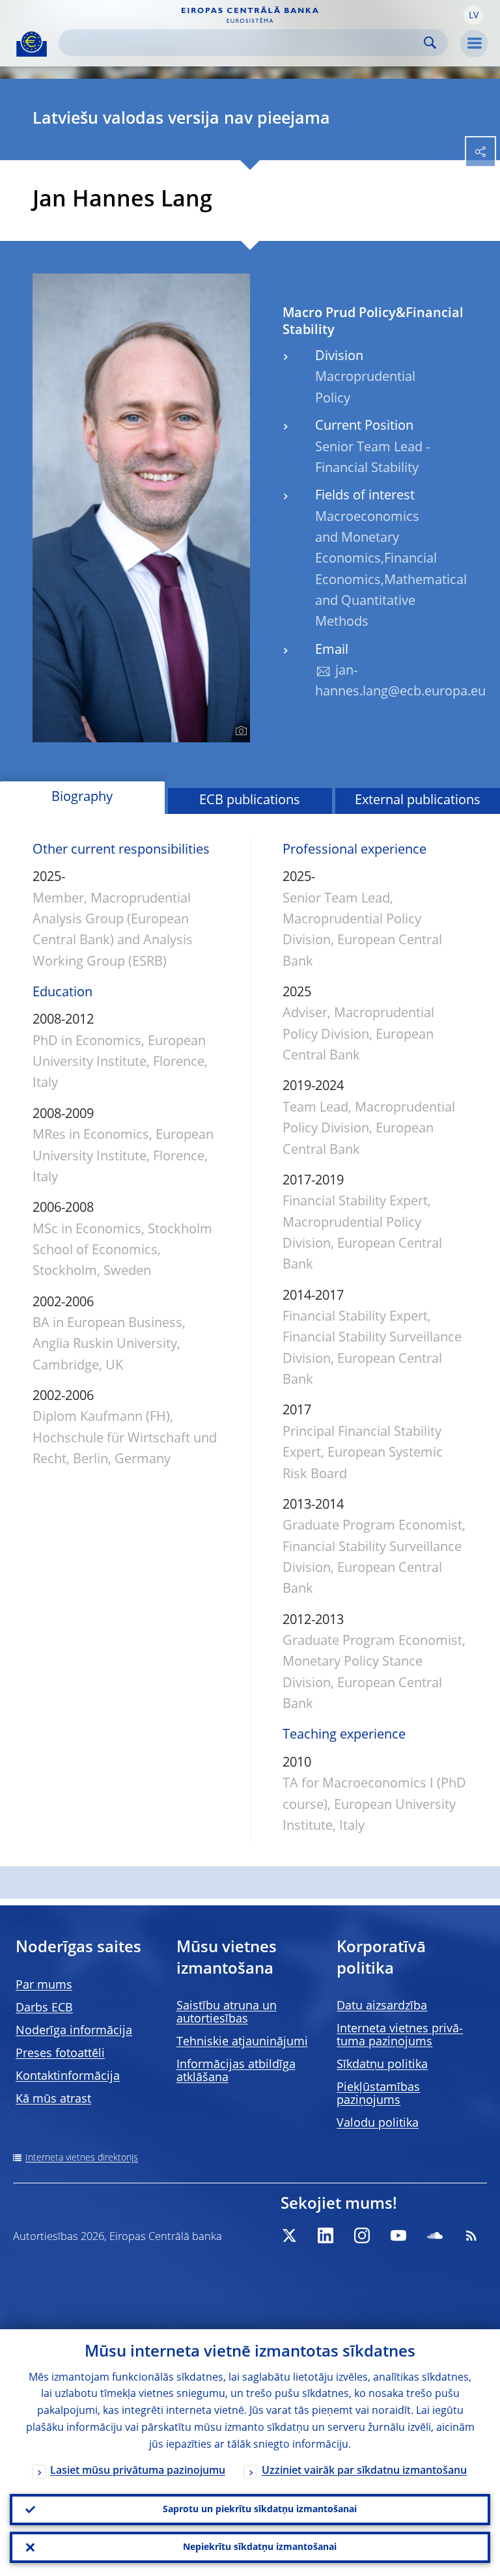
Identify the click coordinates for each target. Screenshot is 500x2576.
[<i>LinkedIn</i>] (326, 2235)
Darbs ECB (44, 2008)
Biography (82, 798)
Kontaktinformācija (68, 2077)
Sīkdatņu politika (382, 2065)
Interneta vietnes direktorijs (82, 2158)
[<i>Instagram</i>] (362, 2235)
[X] (289, 2235)
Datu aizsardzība (382, 2006)
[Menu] (474, 44)
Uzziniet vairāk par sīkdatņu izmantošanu (364, 2471)
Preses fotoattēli (60, 2054)
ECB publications (250, 801)
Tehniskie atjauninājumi (242, 2042)
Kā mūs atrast (53, 2099)
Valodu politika (378, 2123)
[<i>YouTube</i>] (398, 2235)
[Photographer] (239, 731)
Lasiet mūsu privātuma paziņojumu (138, 2471)
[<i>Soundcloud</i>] (435, 2235)
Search (430, 43)
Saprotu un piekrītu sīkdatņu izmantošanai (260, 2510)
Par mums (44, 1985)
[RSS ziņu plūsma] (471, 2235)
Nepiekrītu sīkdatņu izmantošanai (260, 2547)
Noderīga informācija (74, 2031)
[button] (473, 15)
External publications (418, 801)
